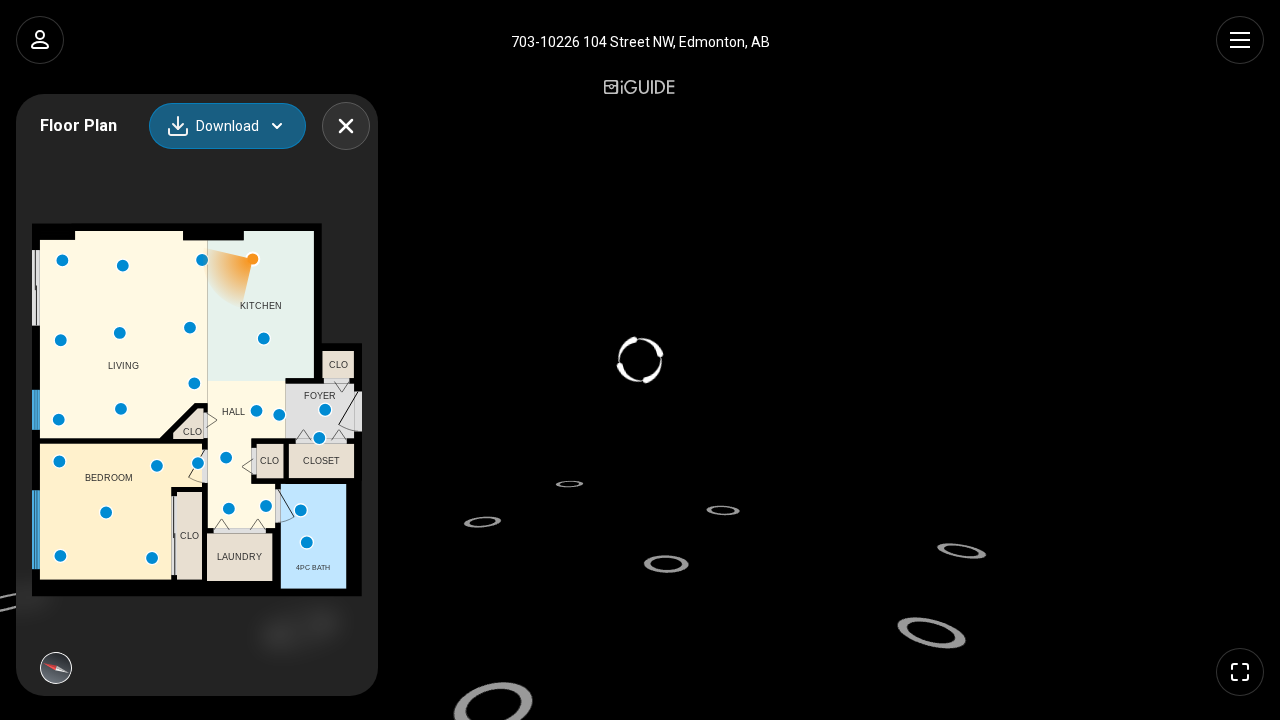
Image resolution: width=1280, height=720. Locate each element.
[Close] (346, 126)
